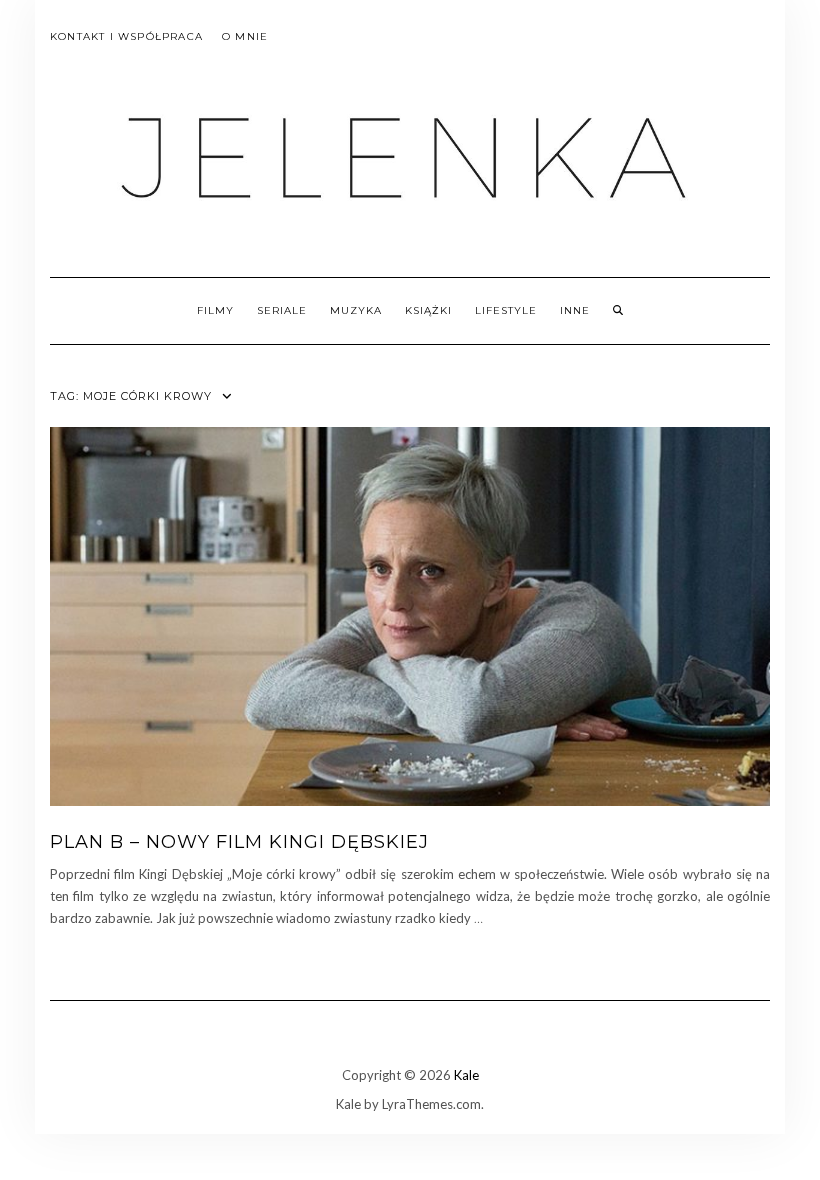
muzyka (356, 310)
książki (428, 310)
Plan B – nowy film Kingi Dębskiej (239, 842)
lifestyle (506, 310)
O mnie (245, 36)
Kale (466, 1075)
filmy (215, 310)
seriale (282, 310)
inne (575, 310)
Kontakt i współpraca (126, 36)
